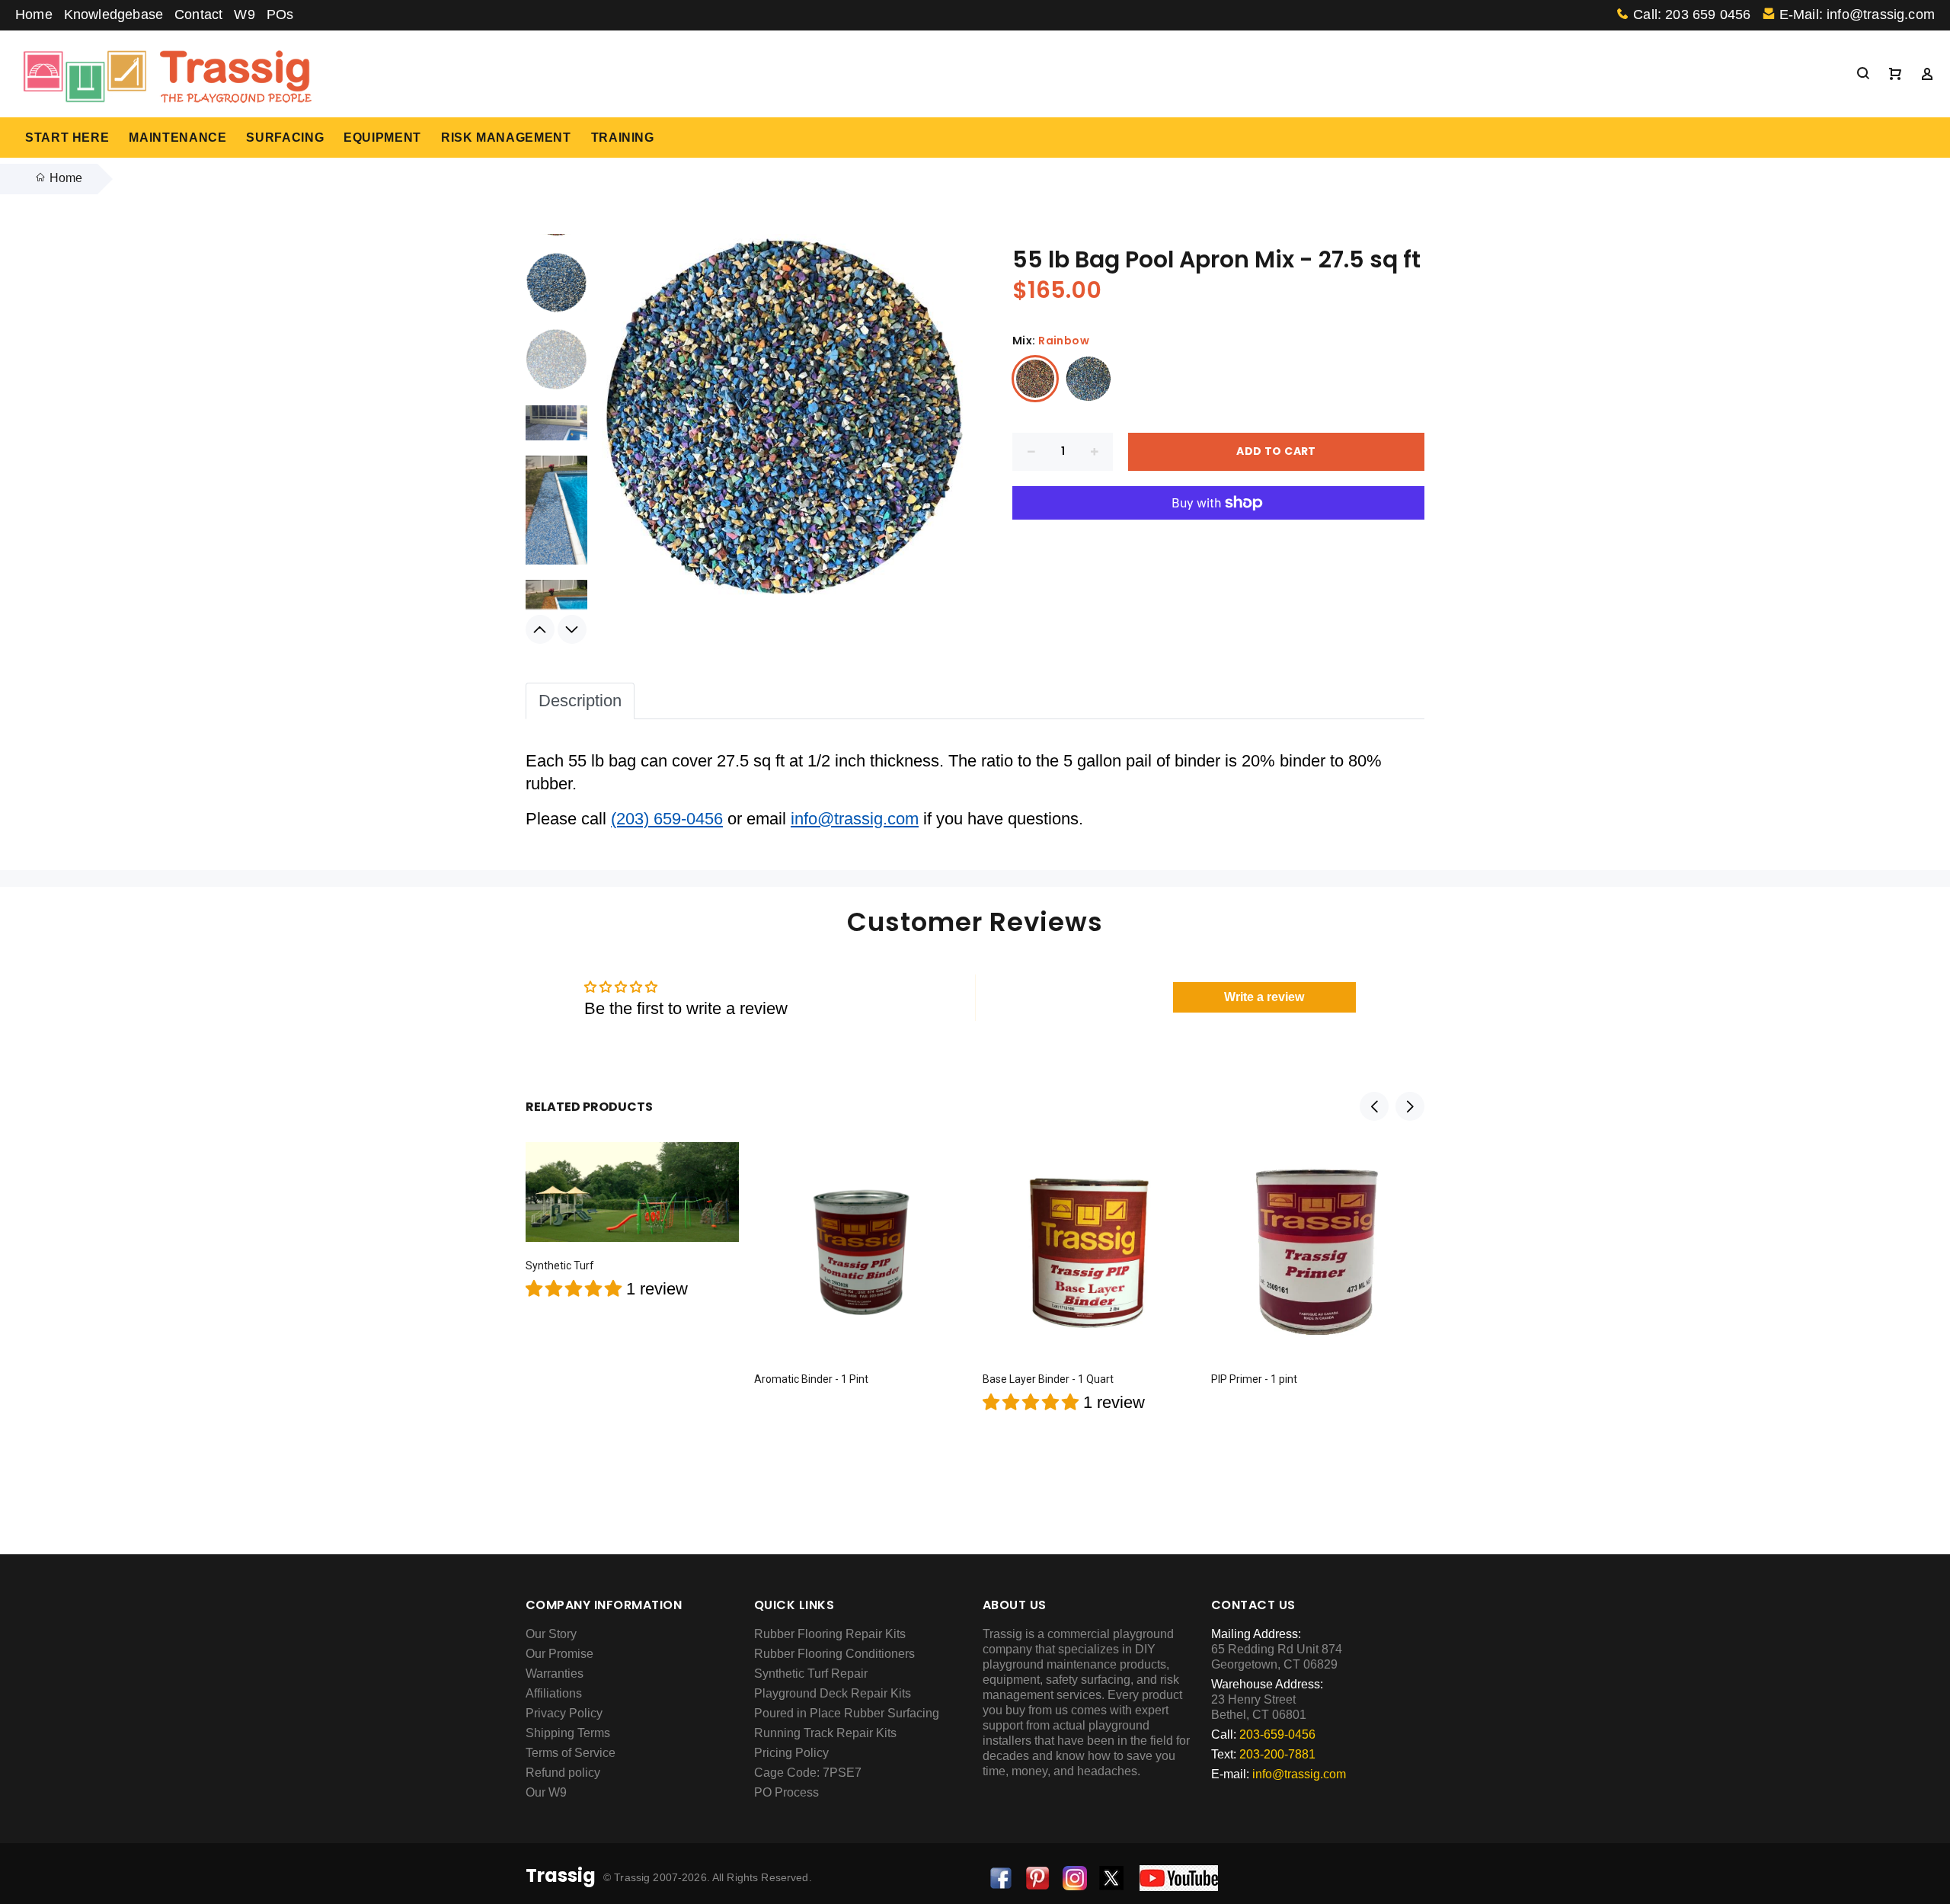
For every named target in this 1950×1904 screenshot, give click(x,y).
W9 (244, 14)
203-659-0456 (1277, 1734)
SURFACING (285, 138)
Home (34, 14)
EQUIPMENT (382, 138)
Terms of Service (571, 1753)
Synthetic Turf (560, 1266)
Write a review (1264, 997)
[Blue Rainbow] (1088, 379)
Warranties (555, 1674)
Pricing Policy (791, 1753)
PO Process (786, 1792)
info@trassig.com (855, 819)
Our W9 (546, 1792)
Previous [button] (540, 629)
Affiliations (554, 1693)
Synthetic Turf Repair (811, 1674)
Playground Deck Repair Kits (833, 1693)
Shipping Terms (568, 1733)
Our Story (551, 1634)
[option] (556, 367)
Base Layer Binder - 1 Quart (1048, 1379)
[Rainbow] (1035, 379)
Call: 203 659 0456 (1692, 14)
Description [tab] (580, 701)
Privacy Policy (564, 1713)
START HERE (67, 138)
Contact (198, 14)
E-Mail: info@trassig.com (1857, 14)
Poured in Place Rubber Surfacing (847, 1713)
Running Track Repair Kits (825, 1733)
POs (280, 14)
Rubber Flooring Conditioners (834, 1654)
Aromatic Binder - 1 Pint (811, 1379)
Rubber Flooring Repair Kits (830, 1634)
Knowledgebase (113, 14)
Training (623, 138)
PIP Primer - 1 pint (1254, 1379)
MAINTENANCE (177, 138)
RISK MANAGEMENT (506, 138)
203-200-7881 (1277, 1754)
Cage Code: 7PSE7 (808, 1773)
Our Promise (559, 1654)
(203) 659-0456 (667, 819)
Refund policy (563, 1773)
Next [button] (572, 629)
